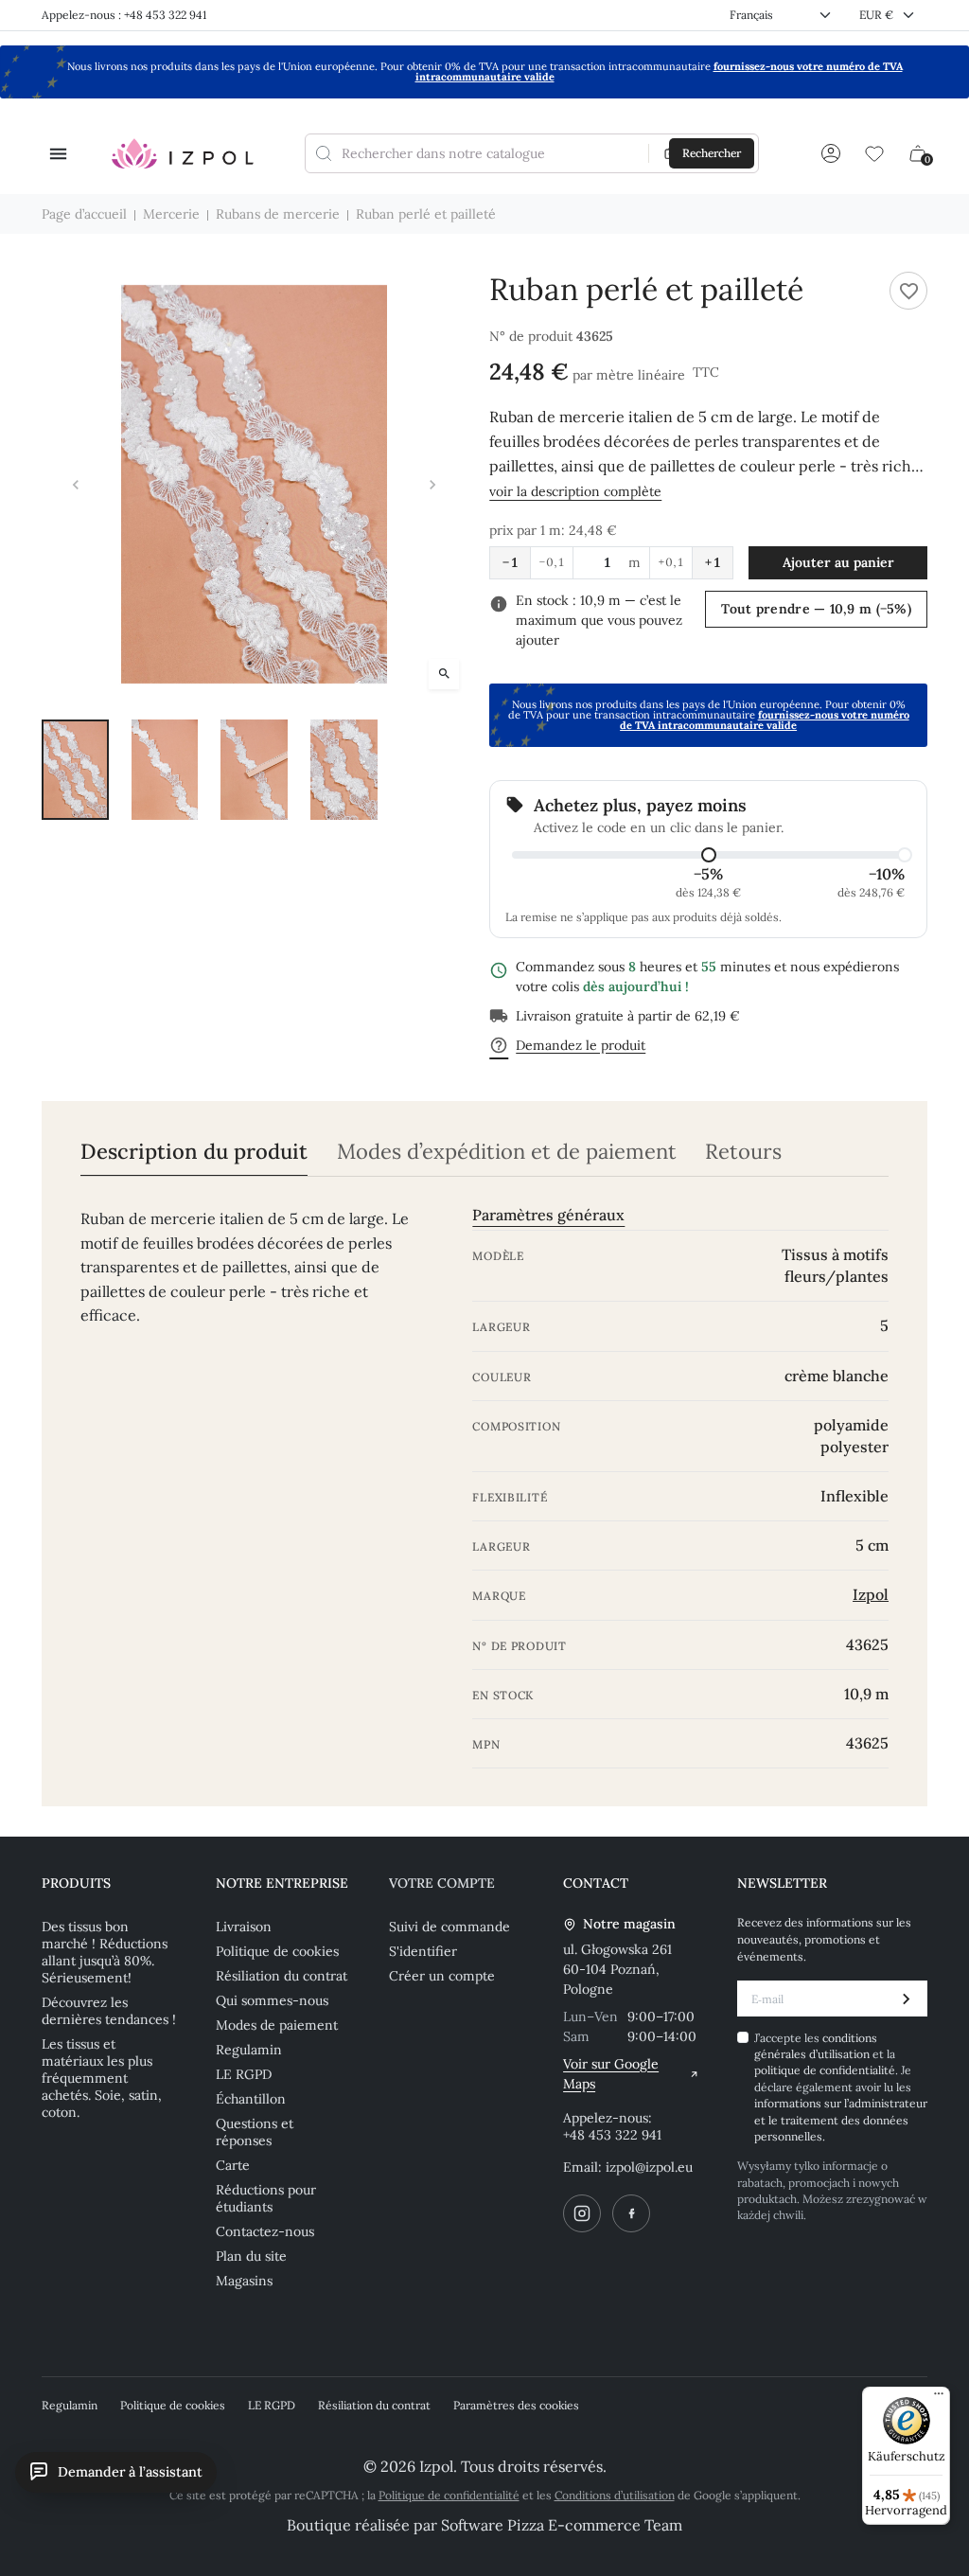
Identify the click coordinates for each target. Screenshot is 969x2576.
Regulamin (249, 2050)
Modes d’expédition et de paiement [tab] (507, 1152)
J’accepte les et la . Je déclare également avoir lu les (841, 2087)
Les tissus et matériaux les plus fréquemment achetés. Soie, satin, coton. (102, 2078)
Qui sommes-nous (272, 2000)
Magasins (244, 2281)
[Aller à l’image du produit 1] (75, 770)
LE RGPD (244, 2074)
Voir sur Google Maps (611, 2074)
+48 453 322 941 (612, 2135)
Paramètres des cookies (516, 2405)
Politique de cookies (277, 1951)
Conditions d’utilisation (615, 2495)
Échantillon (251, 2099)
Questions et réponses (255, 2132)
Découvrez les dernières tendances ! (109, 2011)
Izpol (871, 1594)
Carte (233, 2165)
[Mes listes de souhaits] (874, 153)
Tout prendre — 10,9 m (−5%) (816, 609)
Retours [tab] (743, 1152)
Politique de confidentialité (449, 2495)
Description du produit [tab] (194, 1152)
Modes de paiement (277, 2025)
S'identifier (423, 1951)
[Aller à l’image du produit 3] (254, 770)
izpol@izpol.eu (649, 2167)
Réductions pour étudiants (266, 2198)
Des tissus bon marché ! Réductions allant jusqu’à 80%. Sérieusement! (105, 1952)
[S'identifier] (831, 153)
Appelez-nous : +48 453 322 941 (124, 15)
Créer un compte (442, 1976)
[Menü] (939, 2398)
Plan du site (251, 2256)
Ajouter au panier (838, 562)
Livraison (244, 1927)
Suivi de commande (449, 1927)
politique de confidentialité (825, 2070)
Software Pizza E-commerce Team (562, 2525)
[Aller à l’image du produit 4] (344, 770)
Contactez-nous (265, 2231)
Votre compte (442, 1883)
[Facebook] (631, 2213)
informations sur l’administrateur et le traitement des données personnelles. (841, 2120)
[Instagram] (582, 2213)
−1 (510, 562)
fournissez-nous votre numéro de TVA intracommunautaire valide (765, 720)
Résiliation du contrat (282, 1976)
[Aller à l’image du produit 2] (165, 770)
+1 (713, 562)
